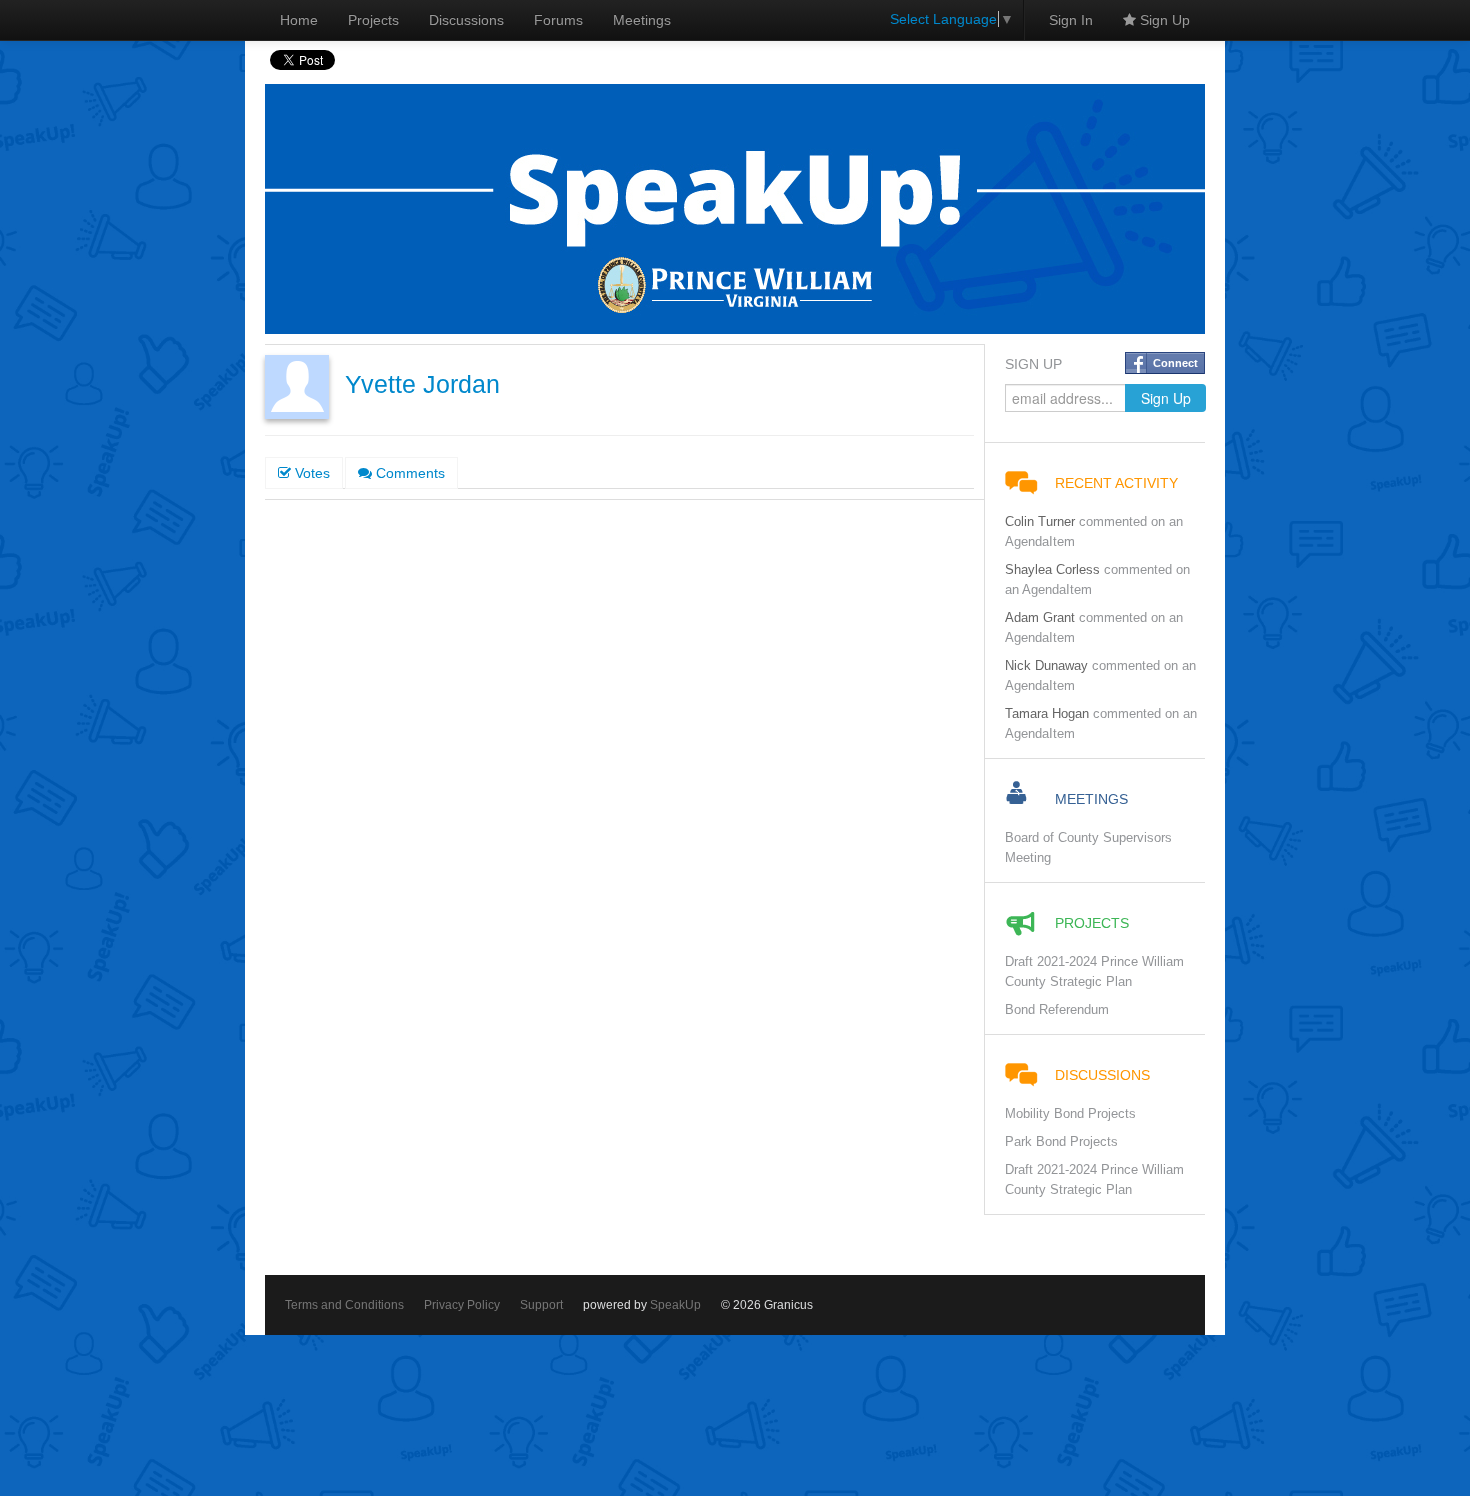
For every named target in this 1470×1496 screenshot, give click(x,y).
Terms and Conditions (344, 1305)
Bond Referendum (1057, 1010)
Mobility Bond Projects (1070, 1114)
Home (299, 20)
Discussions (466, 20)
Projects (373, 20)
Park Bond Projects (1061, 1142)
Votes (310, 473)
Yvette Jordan (422, 384)
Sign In (1071, 20)
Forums (558, 20)
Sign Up (1163, 20)
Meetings (642, 20)
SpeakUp (675, 1305)
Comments (408, 473)
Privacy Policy (462, 1305)
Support (541, 1305)
